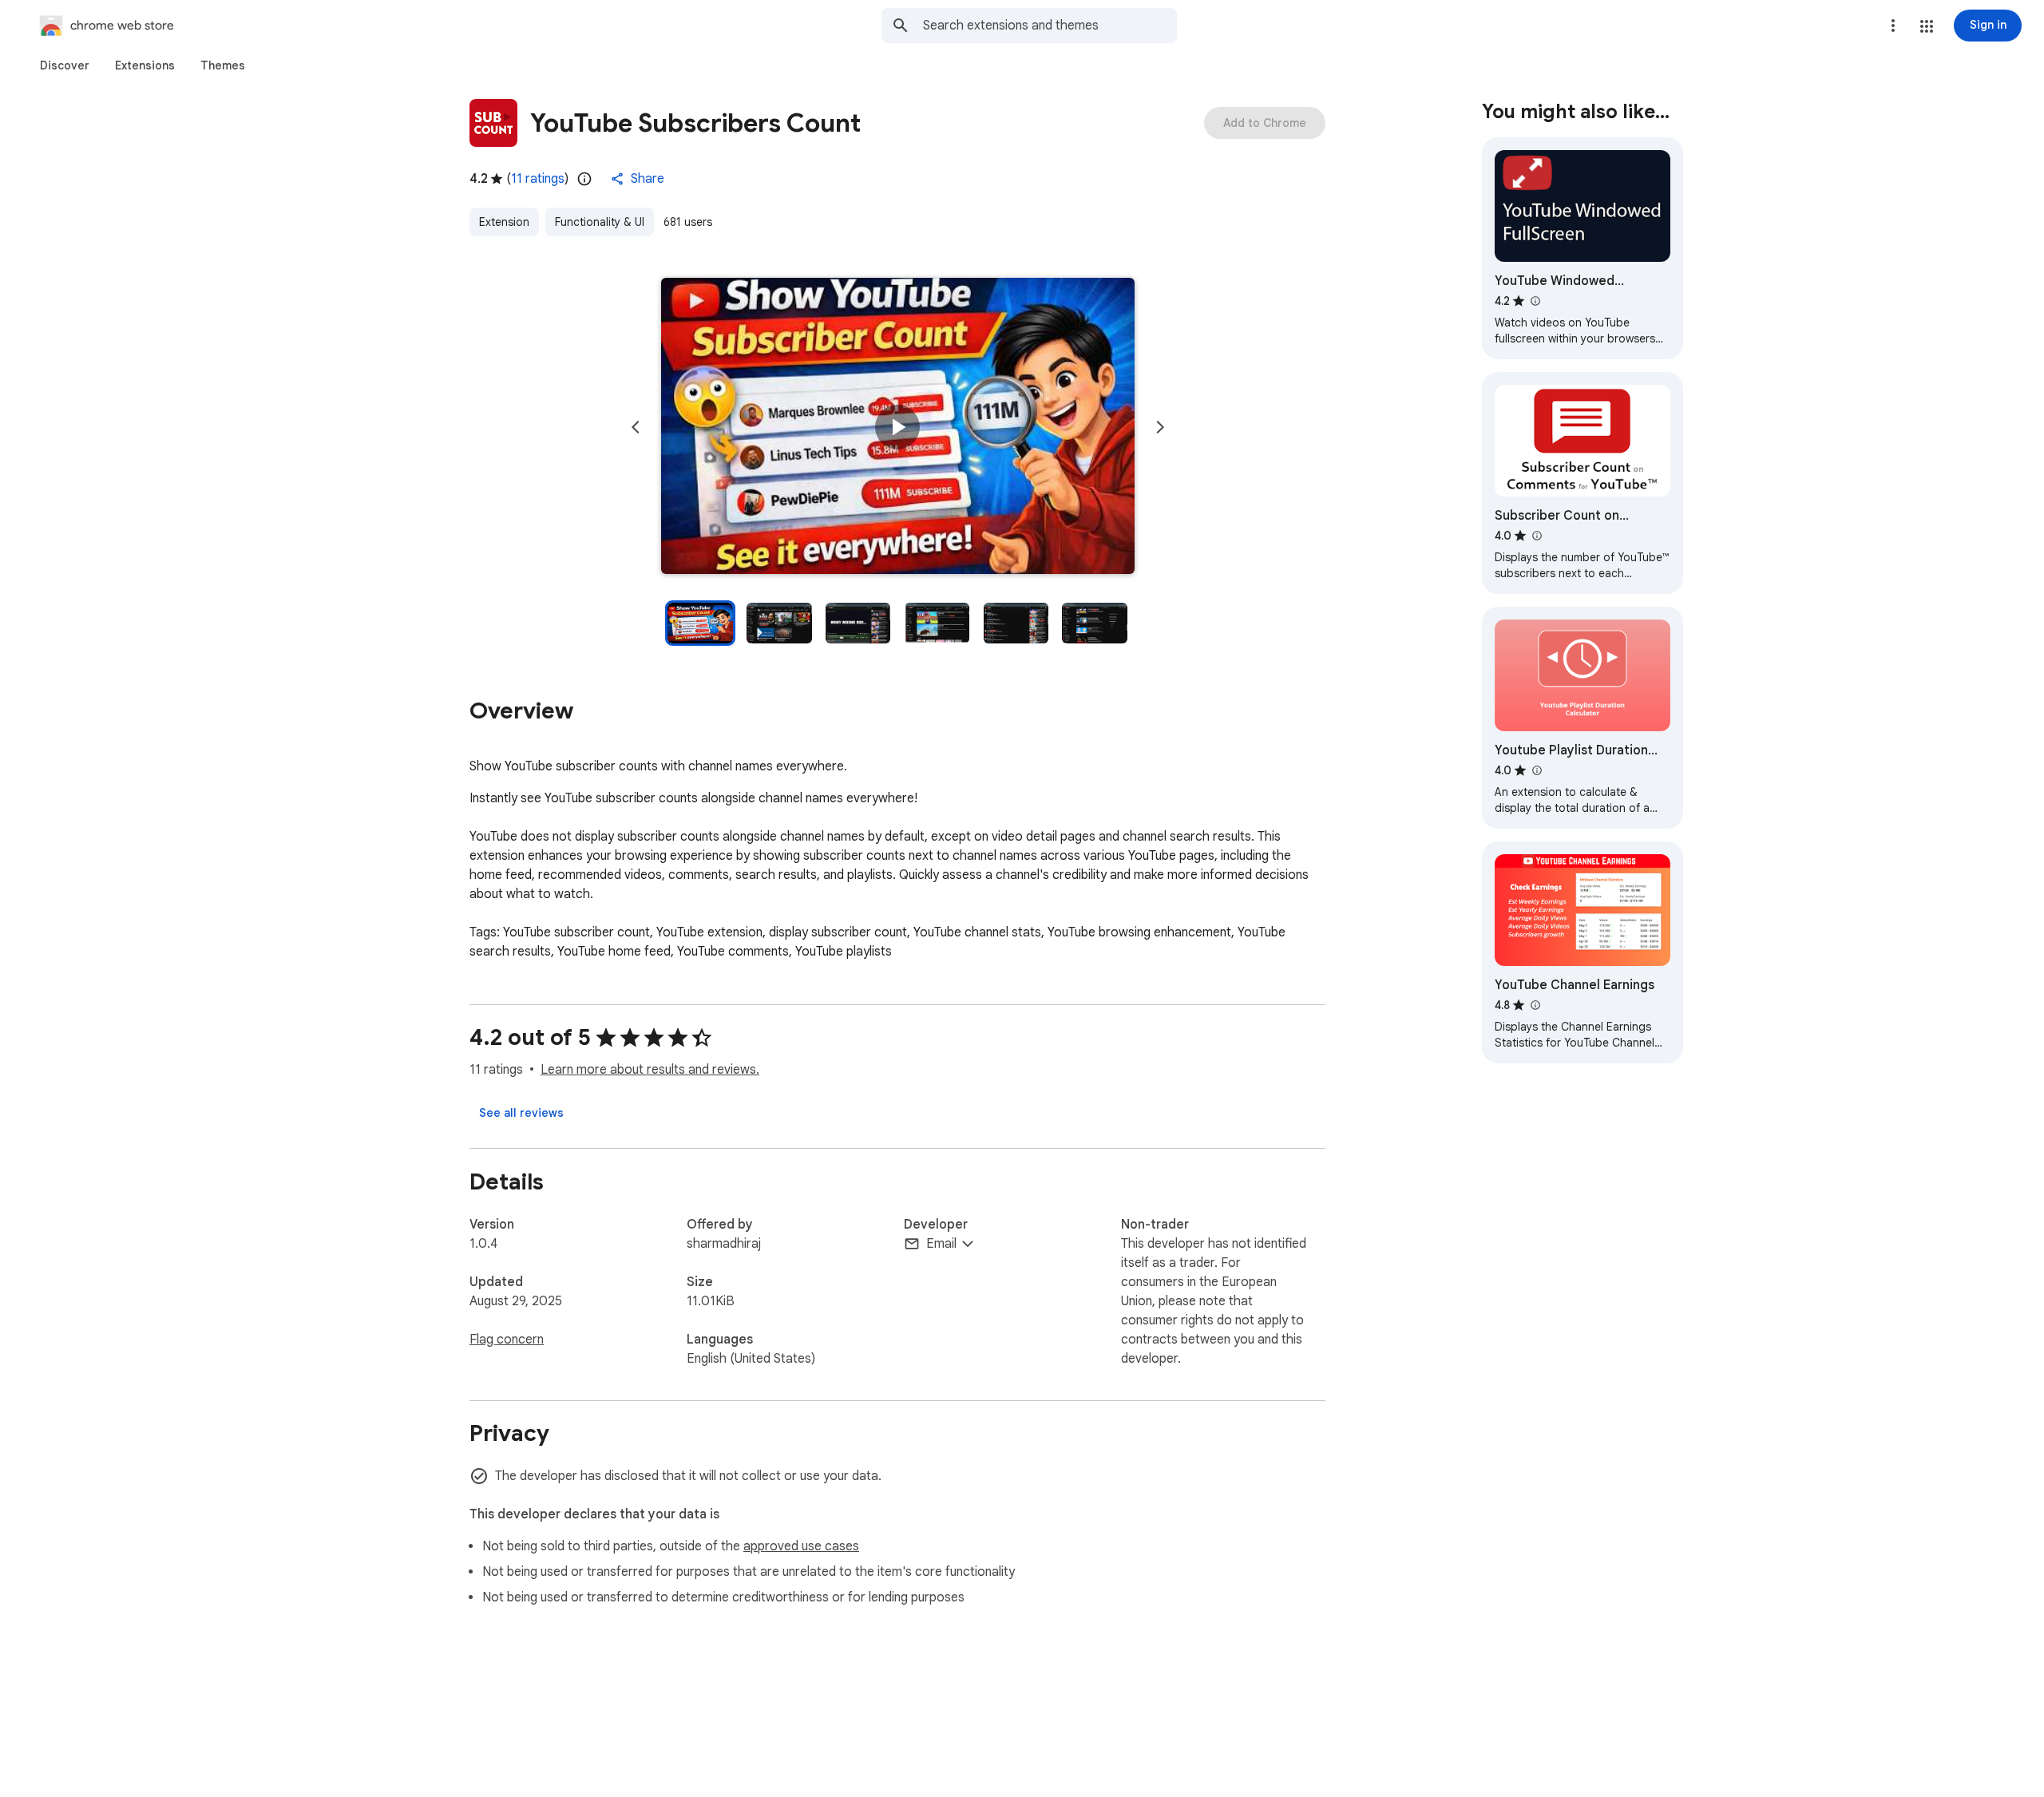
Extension (504, 222)
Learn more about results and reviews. (650, 1070)
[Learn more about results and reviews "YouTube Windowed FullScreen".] (1535, 301)
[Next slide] (1160, 427)
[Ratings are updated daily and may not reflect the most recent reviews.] (584, 179)
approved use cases (801, 1546)
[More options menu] (1893, 26)
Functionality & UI (600, 222)
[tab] (65, 65)
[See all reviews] (521, 1113)
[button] (1927, 26)
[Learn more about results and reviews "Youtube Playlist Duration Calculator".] (1536, 770)
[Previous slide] (636, 427)
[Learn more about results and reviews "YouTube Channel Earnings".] (1535, 1005)
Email (941, 1244)
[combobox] (1050, 26)
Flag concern (507, 1340)
